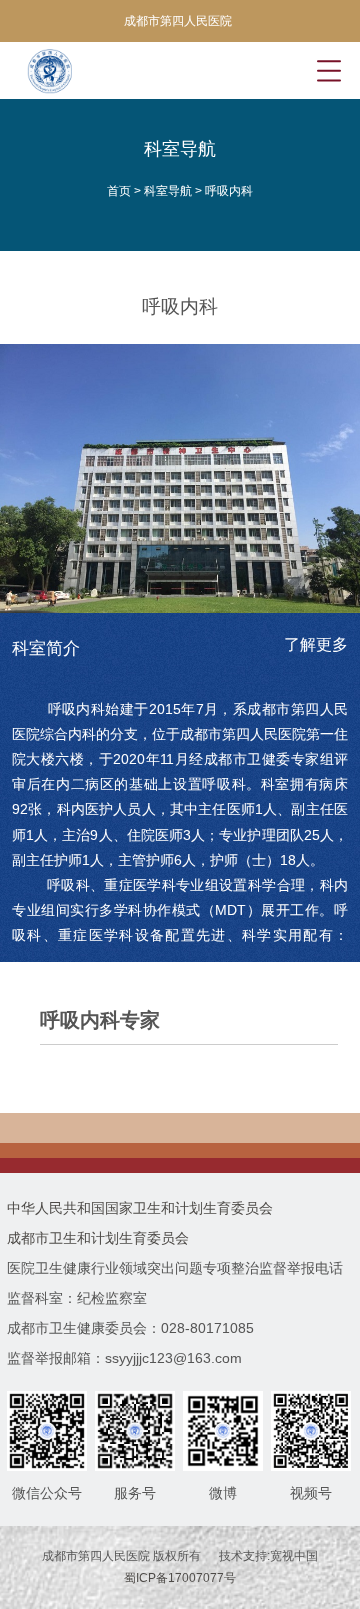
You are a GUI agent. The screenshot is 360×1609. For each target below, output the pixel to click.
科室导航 (168, 191)
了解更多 (316, 644)
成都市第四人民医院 (178, 21)
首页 (119, 191)
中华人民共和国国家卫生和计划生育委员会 (140, 1208)
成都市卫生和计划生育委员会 (98, 1238)
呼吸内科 (229, 191)
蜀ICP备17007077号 (180, 1578)
